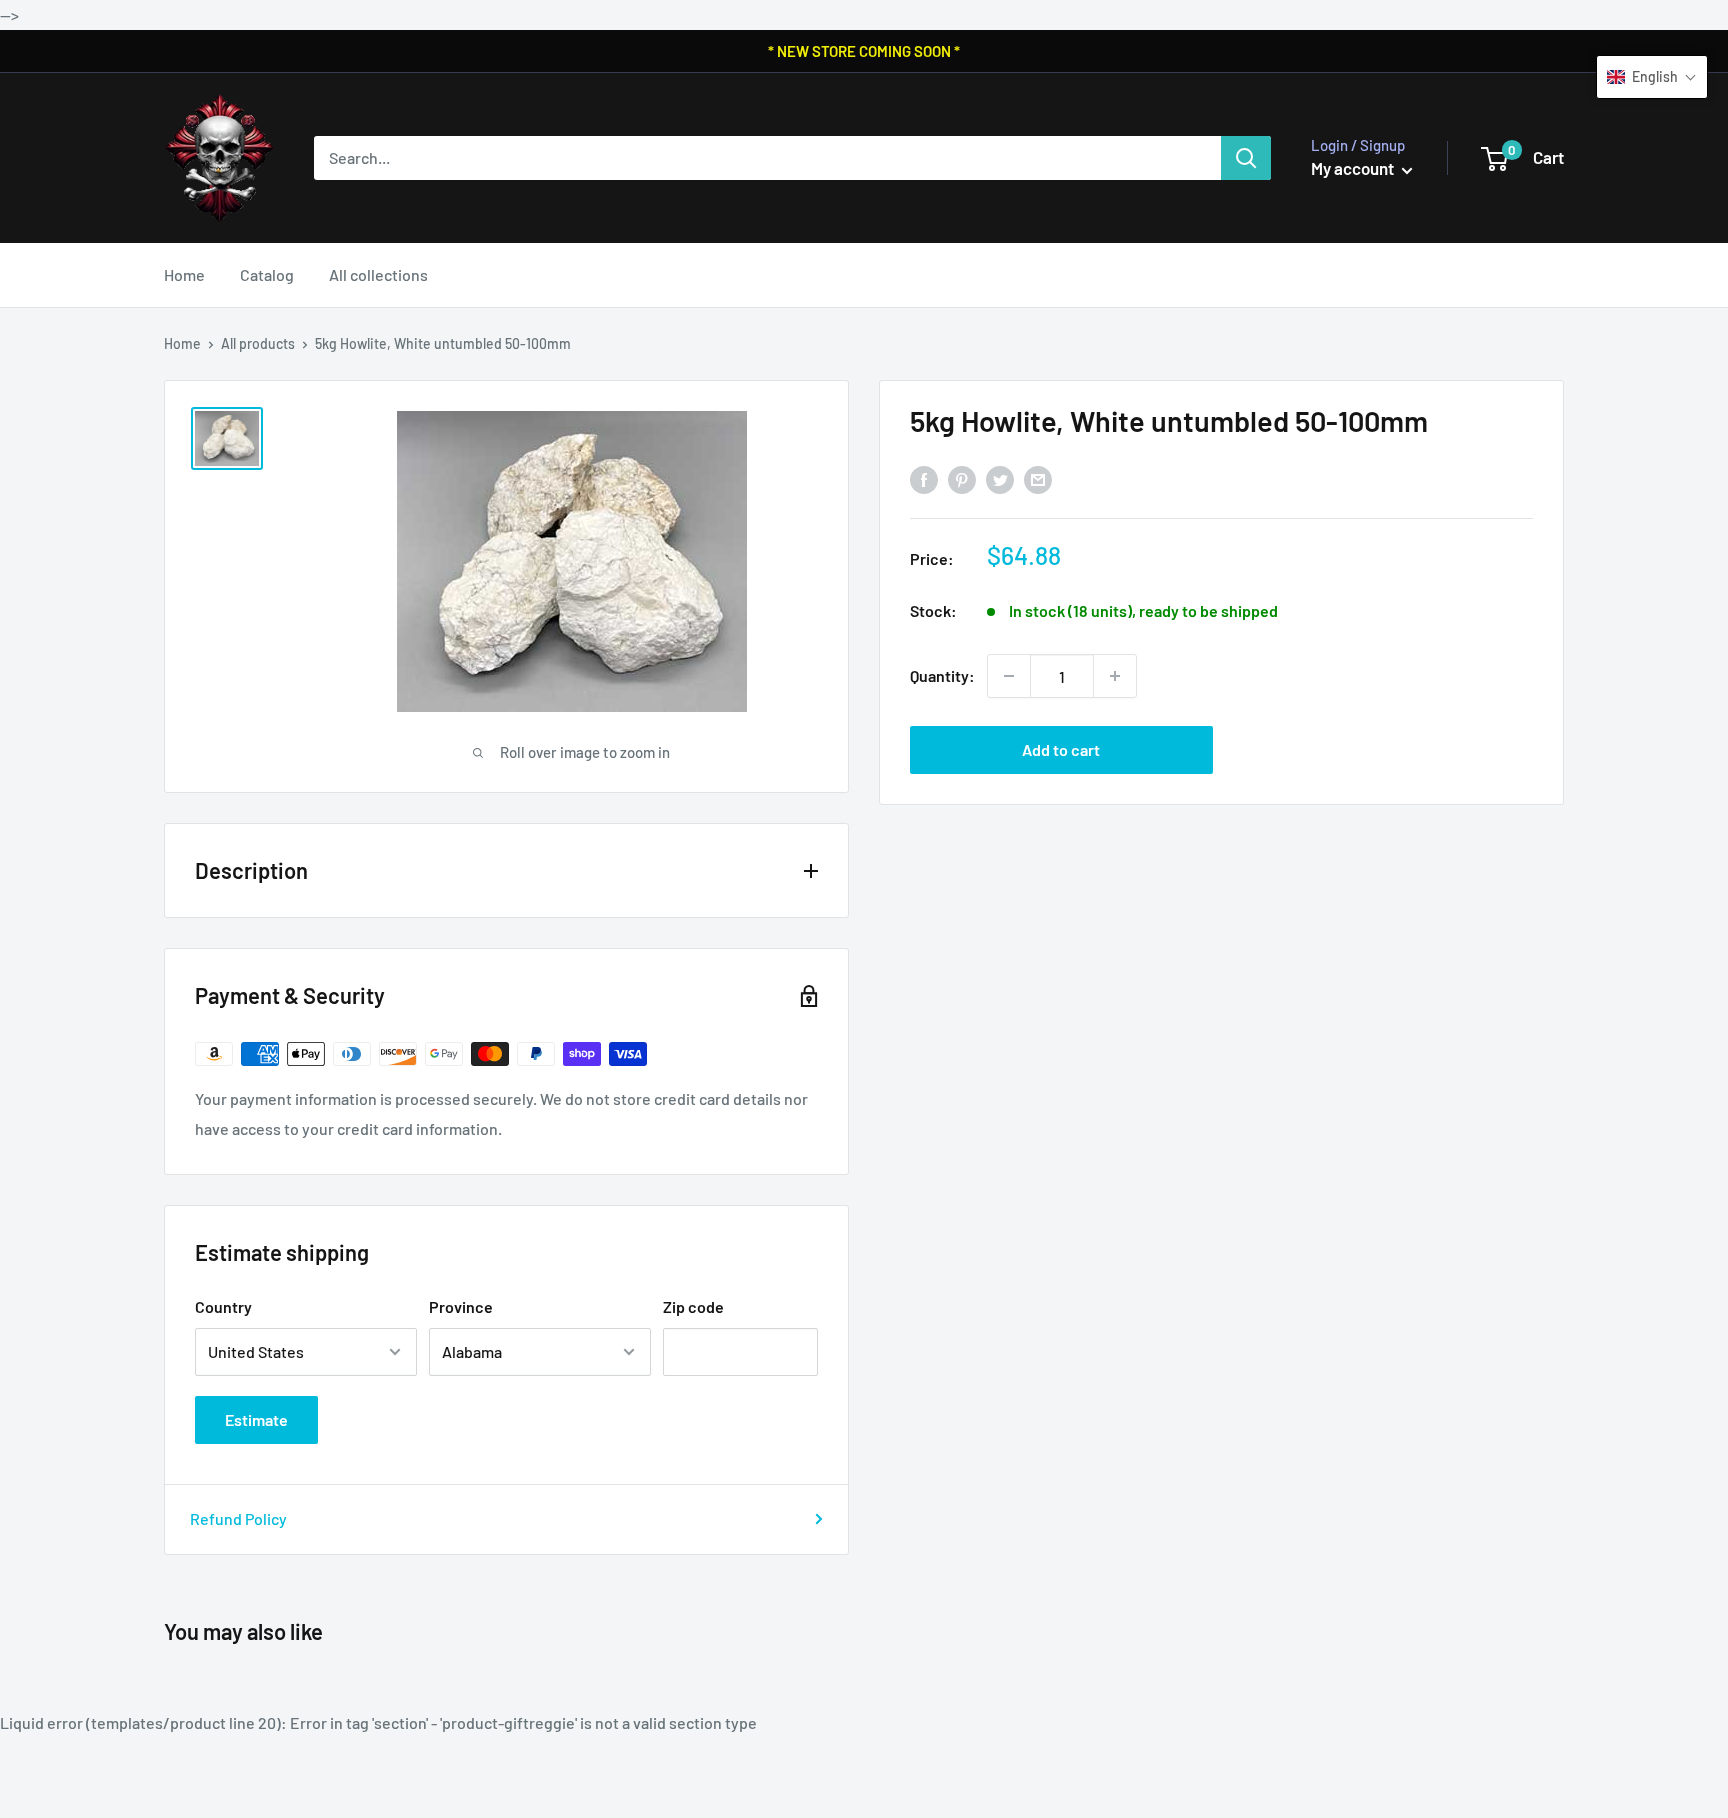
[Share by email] (1038, 479)
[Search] (1246, 158)
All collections (378, 274)
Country (223, 1306)
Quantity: (942, 675)
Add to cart (1061, 749)
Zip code (693, 1306)
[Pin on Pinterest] (962, 479)
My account (1354, 168)
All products (258, 343)
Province (461, 1306)
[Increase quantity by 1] (1115, 676)
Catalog (267, 274)
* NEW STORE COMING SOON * (864, 51)
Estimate (256, 1419)
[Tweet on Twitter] (1000, 479)
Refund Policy (238, 1518)
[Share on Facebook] (924, 479)
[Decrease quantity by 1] (1009, 676)
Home (184, 274)
